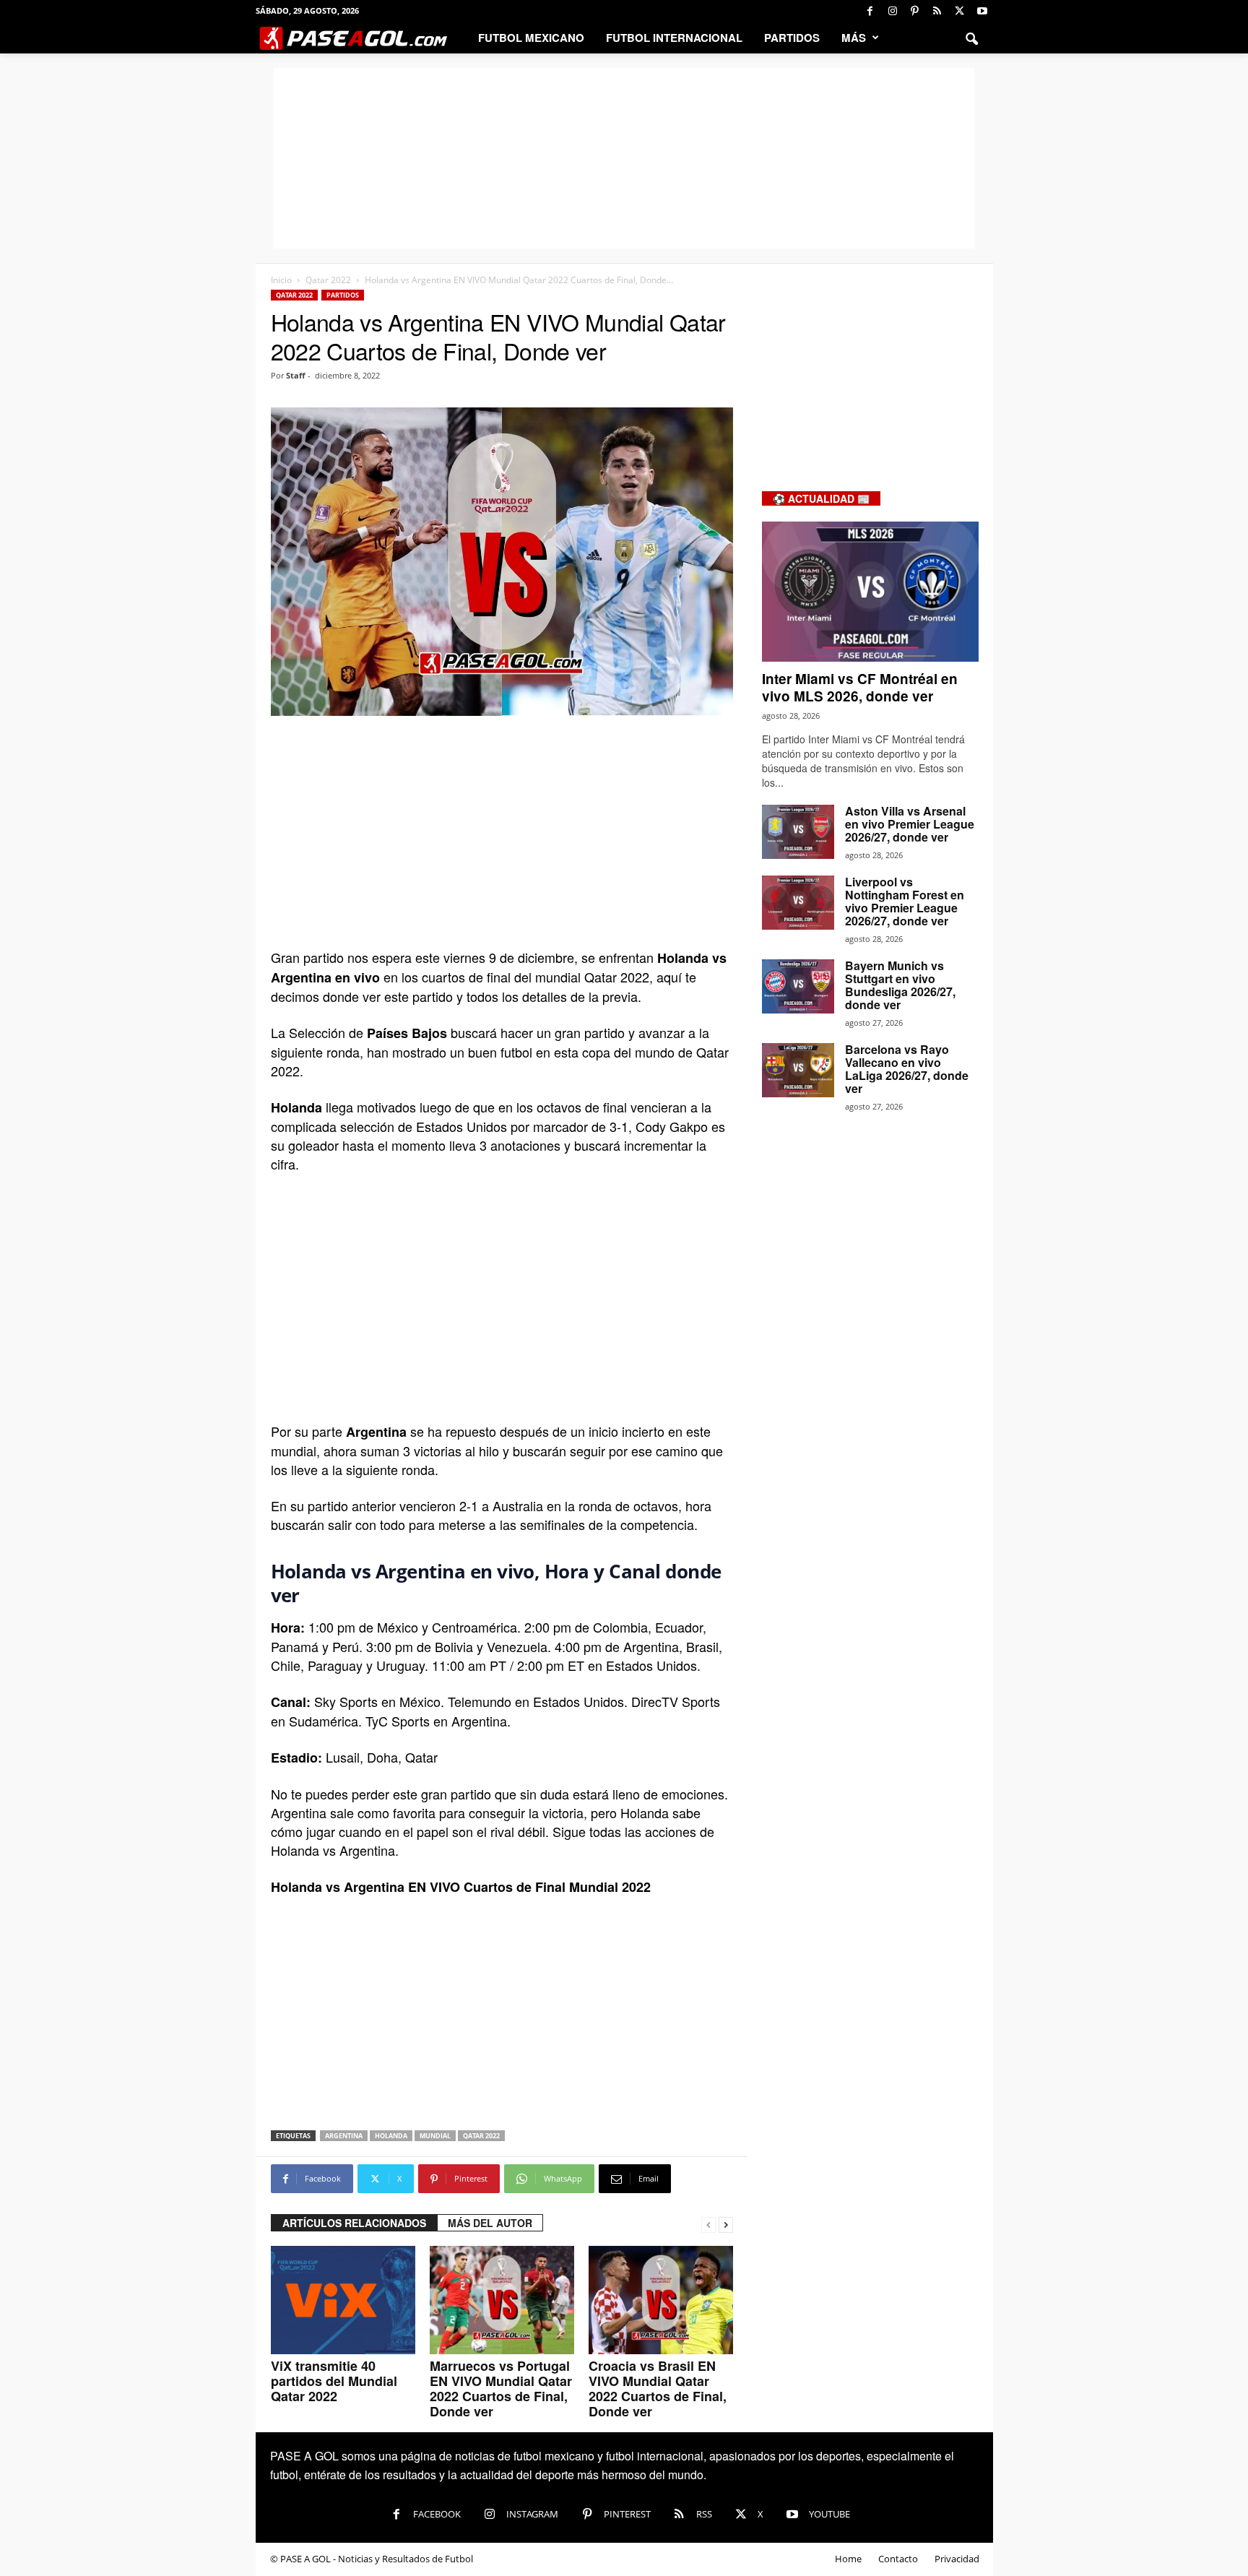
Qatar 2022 (328, 280)
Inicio (281, 280)
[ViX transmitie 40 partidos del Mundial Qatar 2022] (343, 2300)
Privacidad (957, 2559)
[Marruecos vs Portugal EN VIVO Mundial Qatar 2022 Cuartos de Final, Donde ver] (502, 2300)
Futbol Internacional (674, 38)
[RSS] (937, 11)
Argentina (344, 2136)
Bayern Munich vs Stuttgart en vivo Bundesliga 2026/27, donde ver (900, 985)
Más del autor (490, 2223)
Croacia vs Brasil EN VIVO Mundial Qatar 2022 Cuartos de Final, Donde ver (658, 2389)
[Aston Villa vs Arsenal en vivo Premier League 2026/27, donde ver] (798, 832)
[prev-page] (708, 2223)
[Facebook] (870, 11)
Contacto (898, 2559)
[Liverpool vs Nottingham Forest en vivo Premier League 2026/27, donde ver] (798, 903)
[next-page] (726, 2223)
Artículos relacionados (354, 2223)
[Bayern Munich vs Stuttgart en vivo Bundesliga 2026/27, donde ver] (798, 986)
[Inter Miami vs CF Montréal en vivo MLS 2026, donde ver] (870, 592)
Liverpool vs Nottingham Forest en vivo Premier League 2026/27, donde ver (905, 901)
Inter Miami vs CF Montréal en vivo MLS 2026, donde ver (860, 687)
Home (848, 2559)
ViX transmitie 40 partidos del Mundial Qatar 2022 (334, 2381)
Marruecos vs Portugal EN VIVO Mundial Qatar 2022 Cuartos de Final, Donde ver (501, 2389)
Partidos (792, 38)
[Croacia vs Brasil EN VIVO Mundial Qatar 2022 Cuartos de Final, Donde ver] (661, 2300)
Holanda (391, 2136)
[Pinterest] (915, 11)
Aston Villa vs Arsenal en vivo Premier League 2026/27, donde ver (910, 824)
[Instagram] (893, 11)
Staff (296, 375)
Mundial (435, 2136)
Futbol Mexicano (531, 38)
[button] (971, 38)
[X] (960, 11)
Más (854, 38)
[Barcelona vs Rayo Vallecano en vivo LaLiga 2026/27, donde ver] (798, 1070)
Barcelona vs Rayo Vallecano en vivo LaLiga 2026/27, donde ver (907, 1069)
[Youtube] (982, 11)
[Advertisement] (624, 158)
